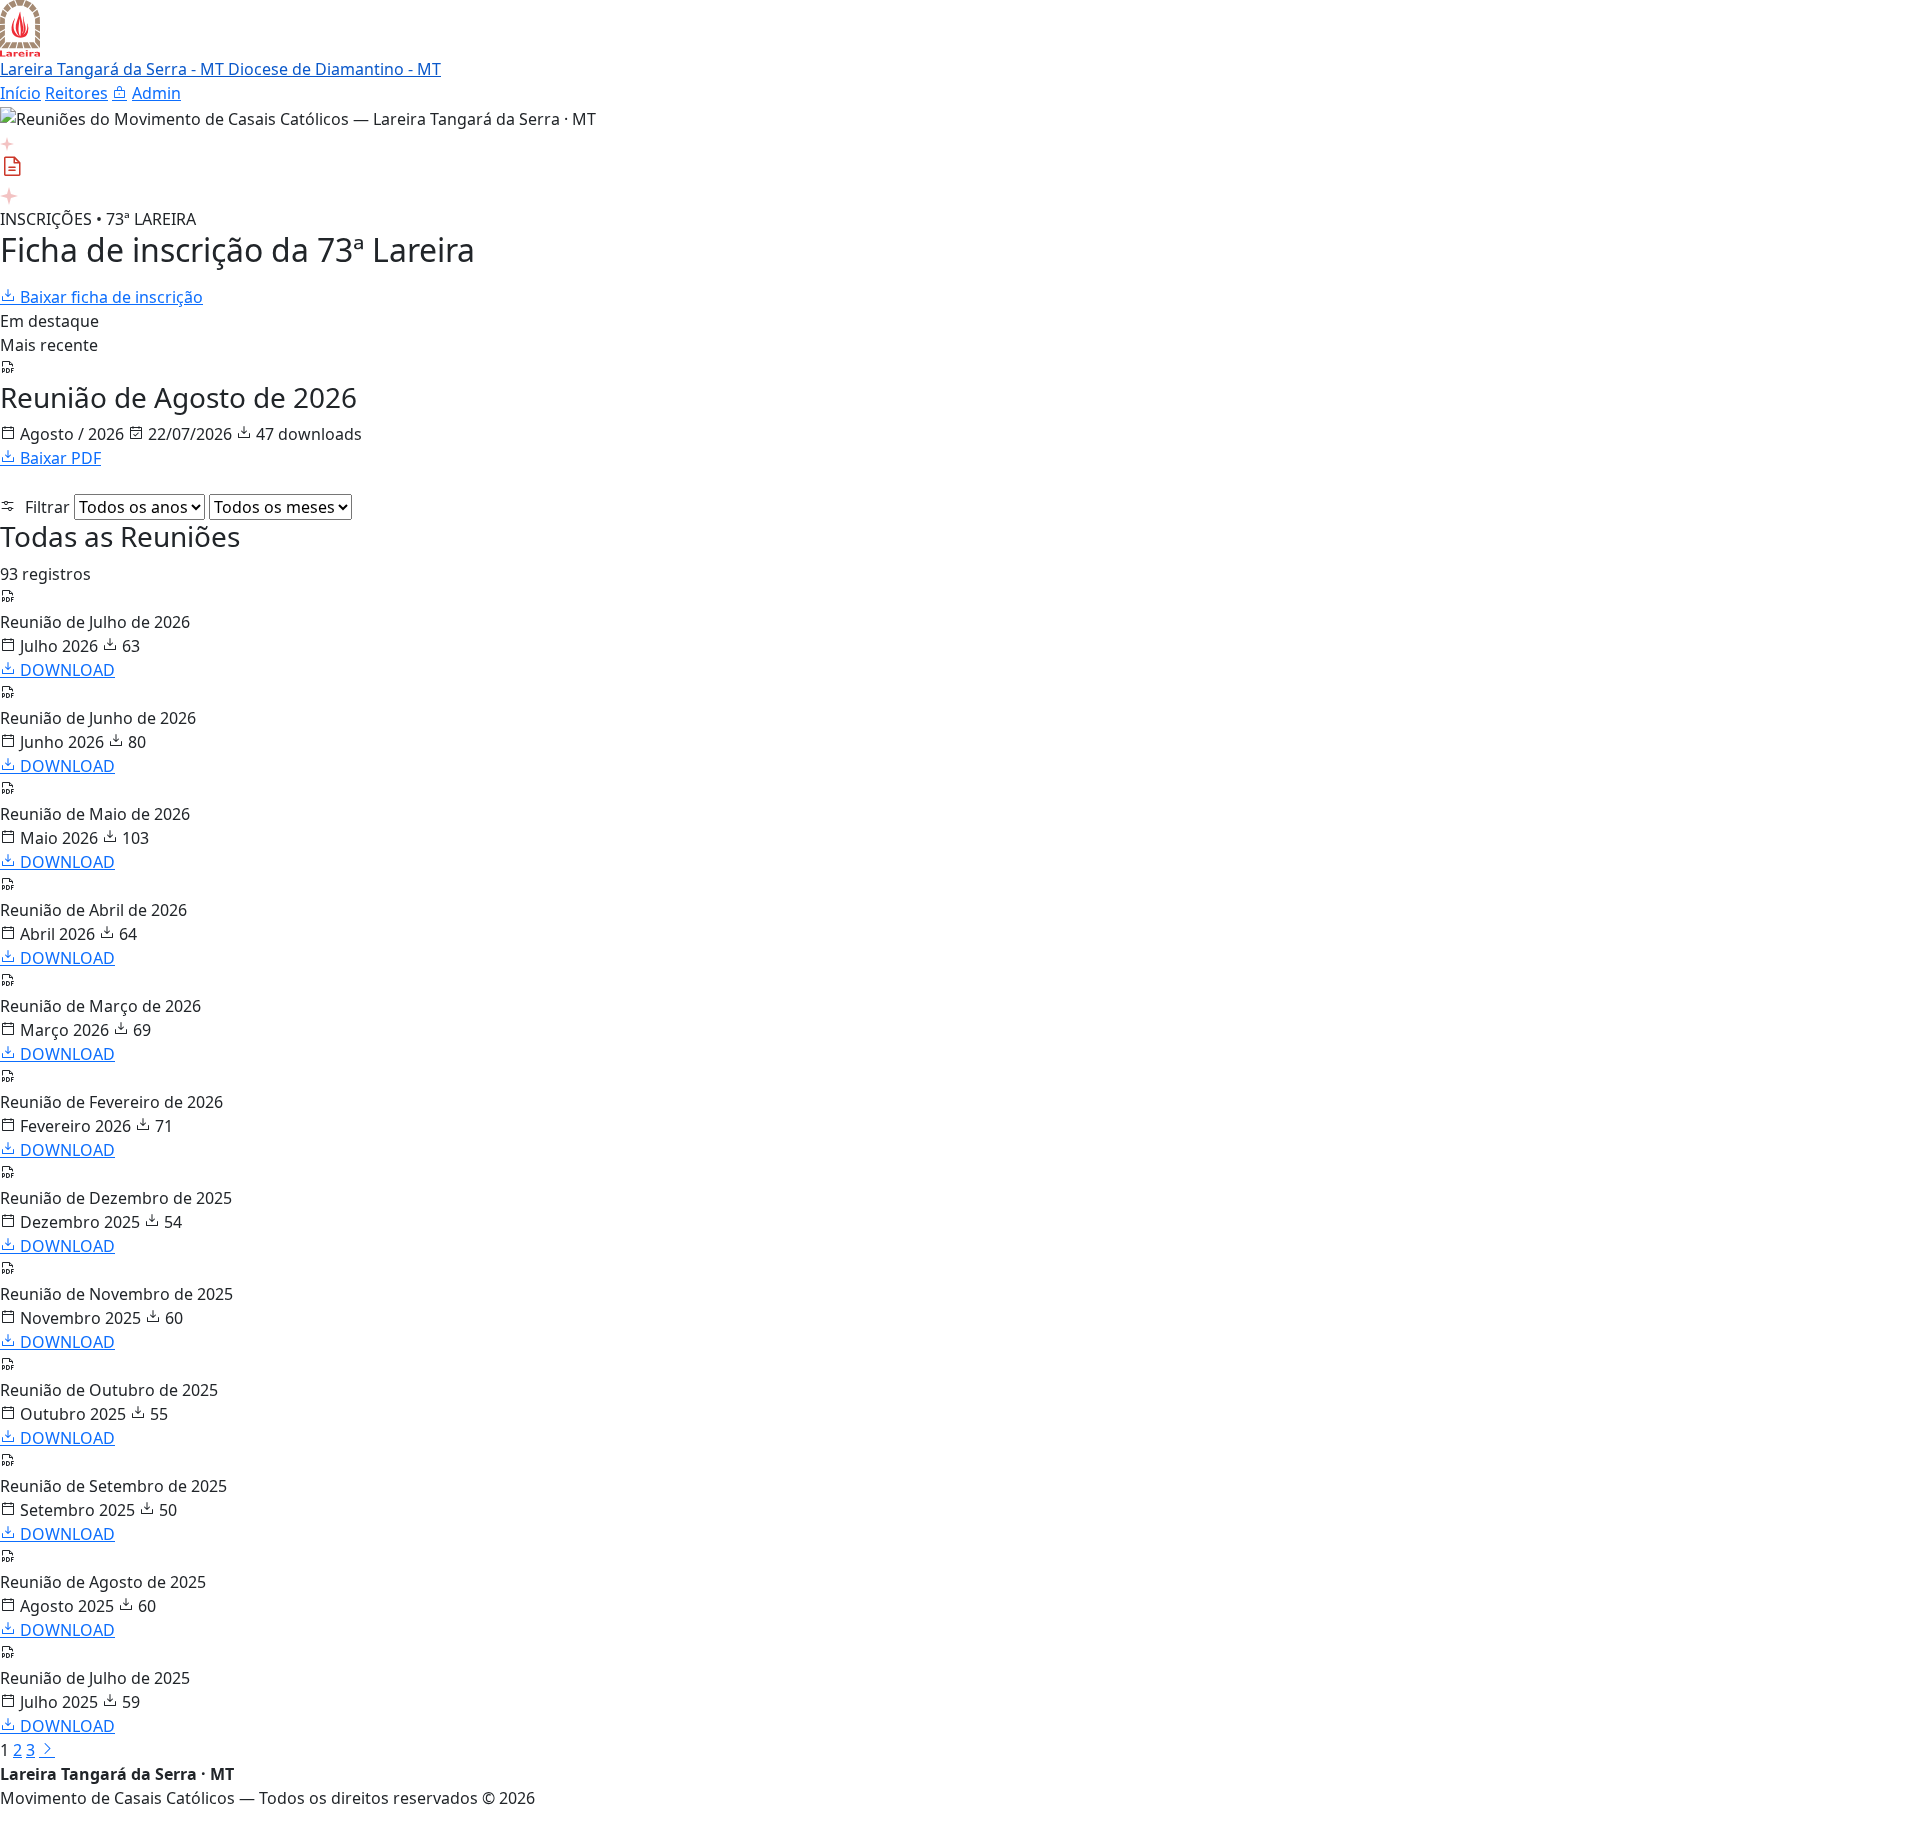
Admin (156, 93)
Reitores (76, 93)
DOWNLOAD (65, 670)
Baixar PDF (58, 458)
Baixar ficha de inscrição (109, 297)
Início (20, 93)
